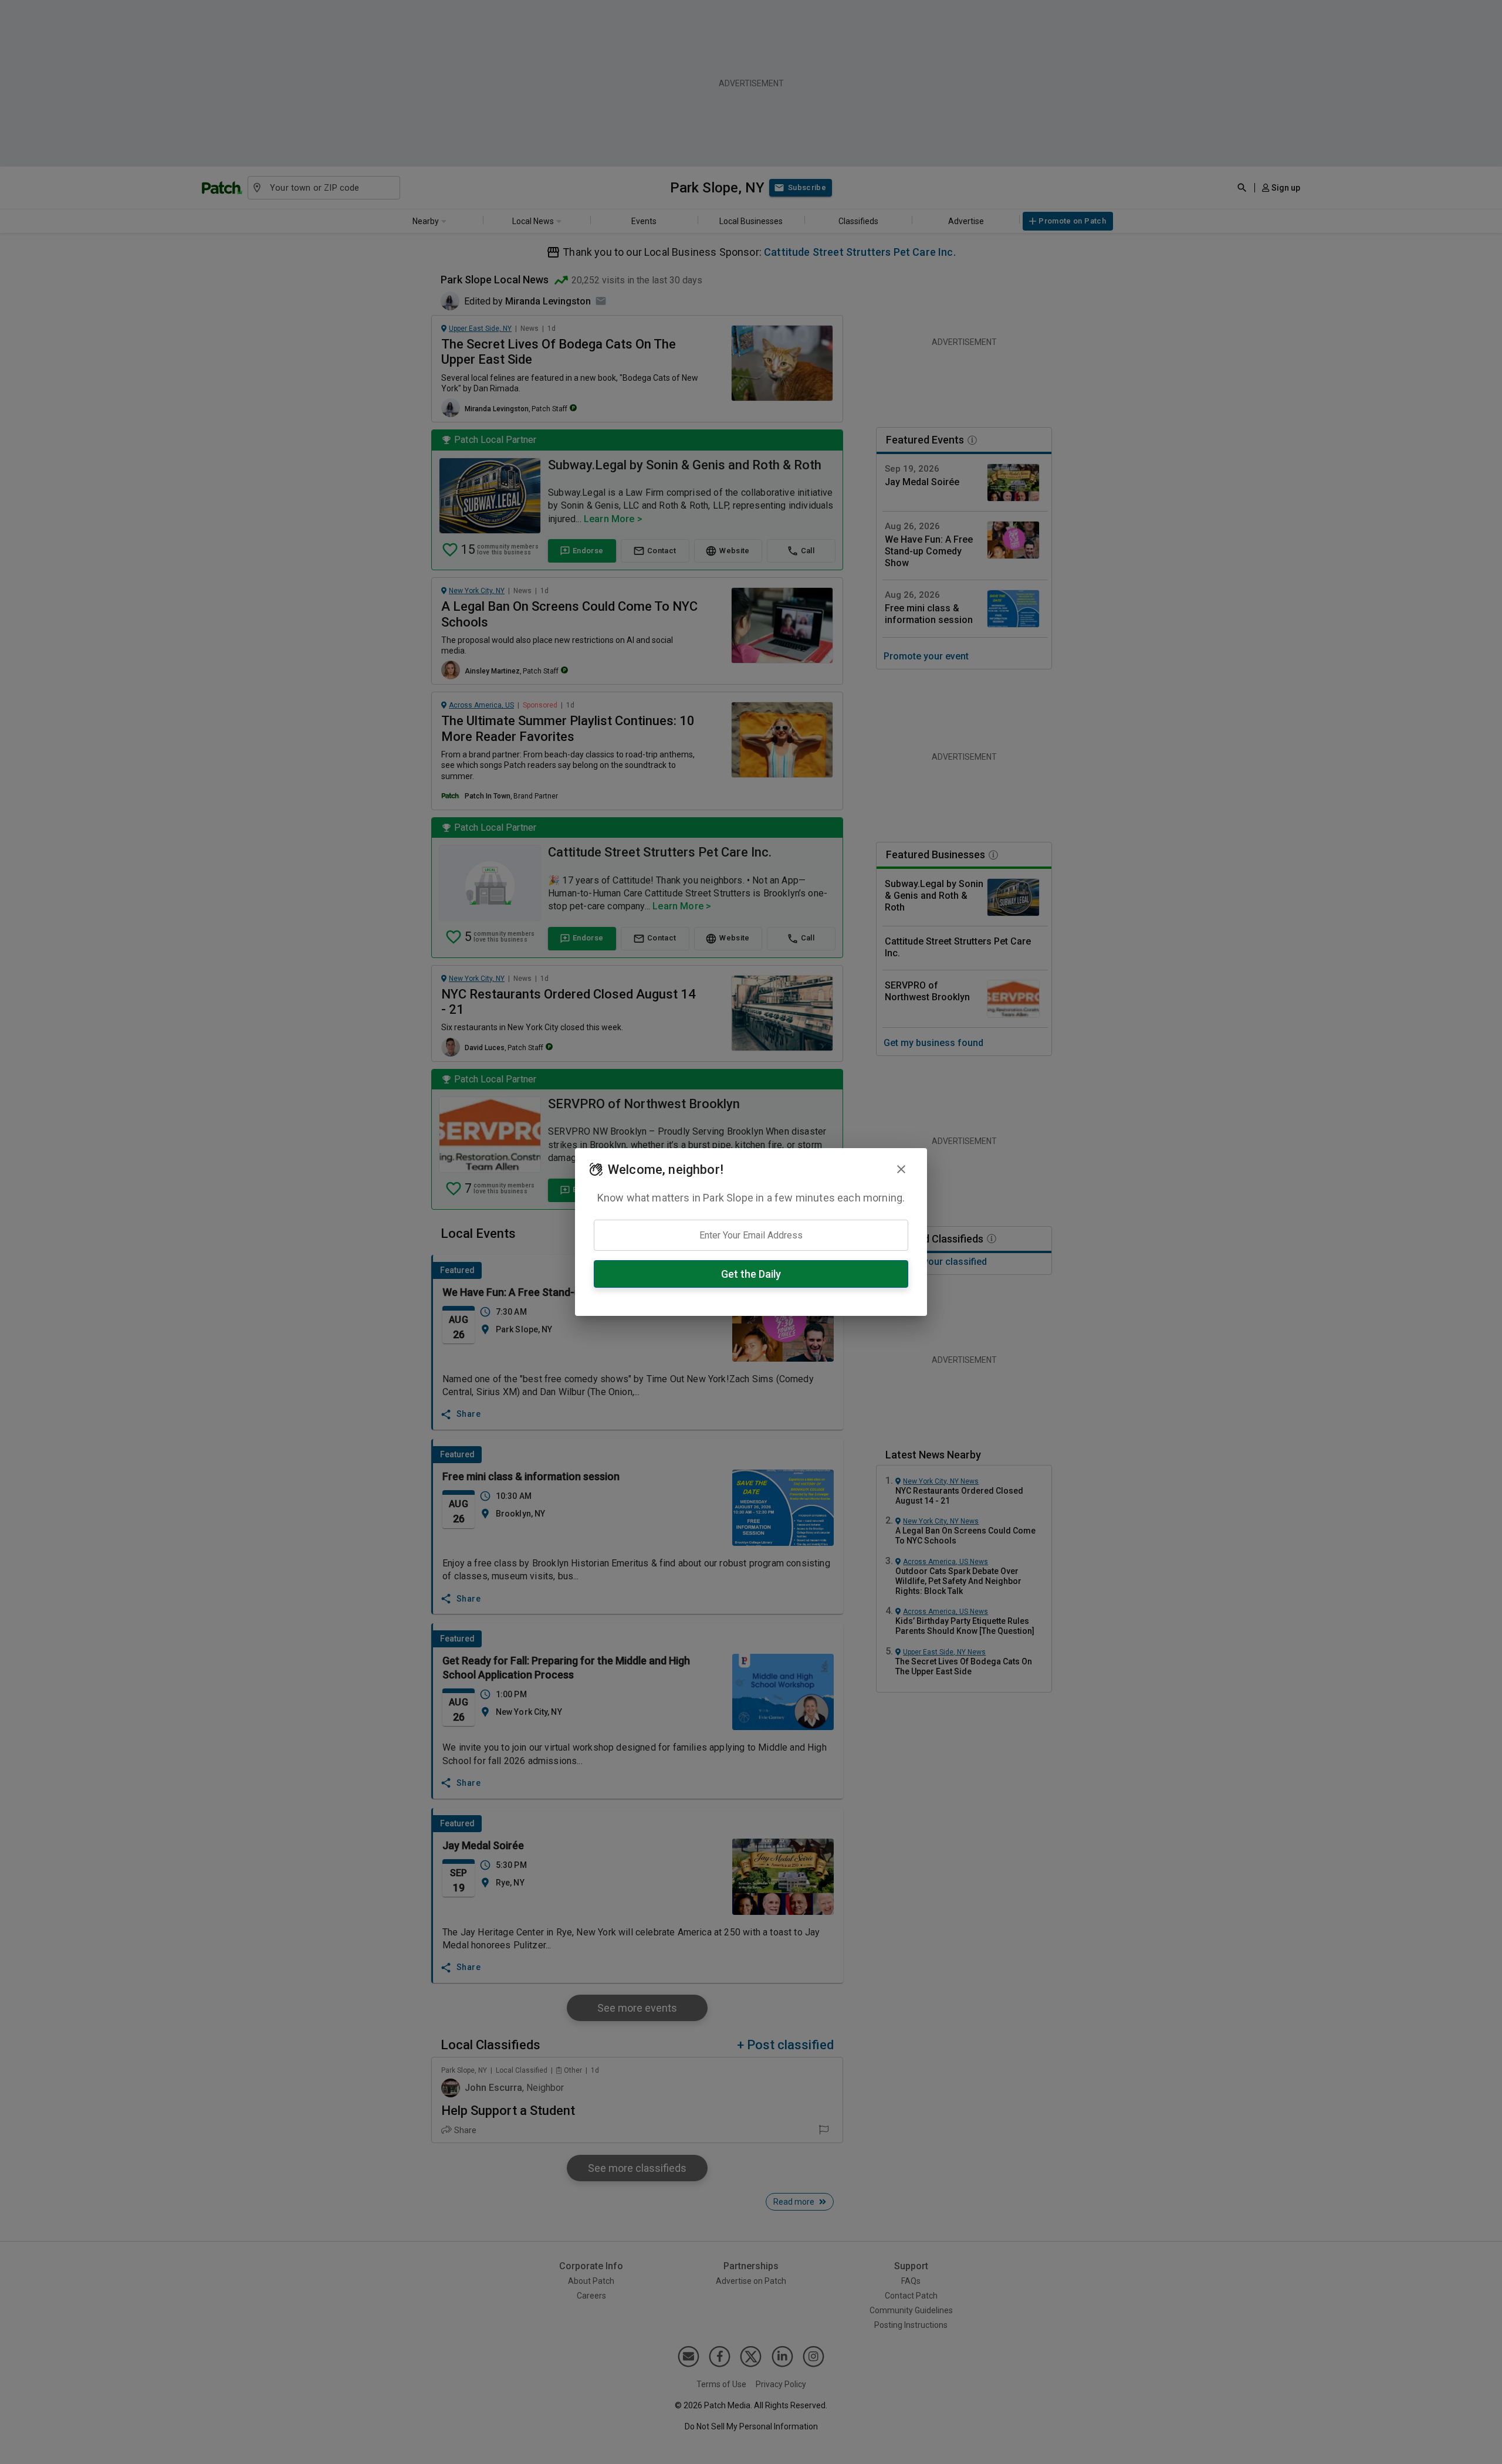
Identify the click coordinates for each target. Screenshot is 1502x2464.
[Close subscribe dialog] (901, 1169)
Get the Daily (751, 1274)
